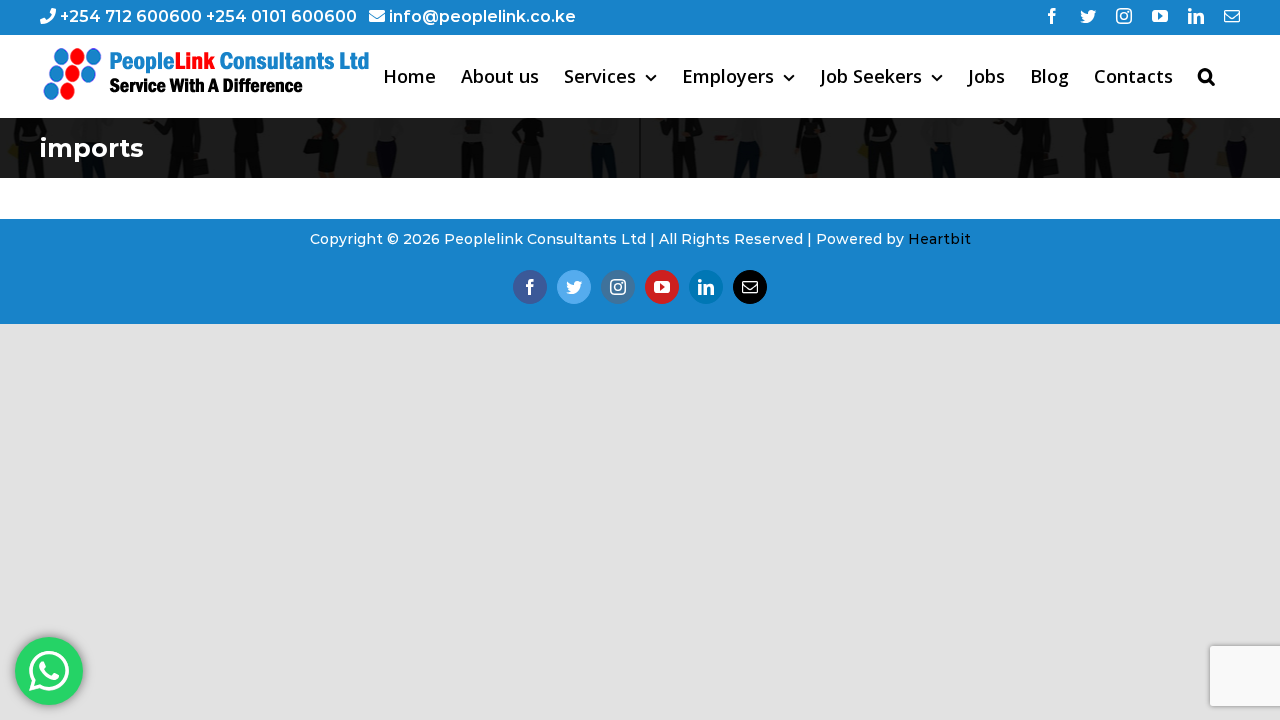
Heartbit (939, 239)
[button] (1206, 76)
